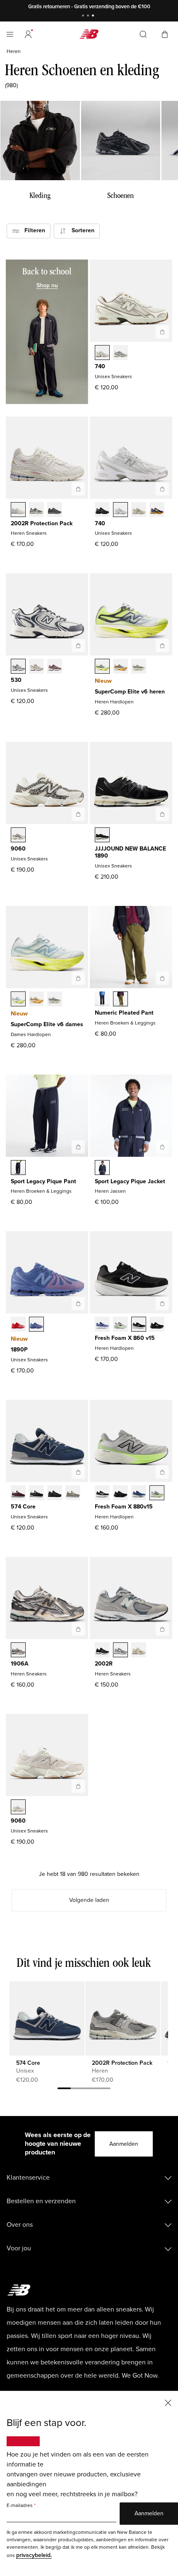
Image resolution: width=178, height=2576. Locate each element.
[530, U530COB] (36, 667)
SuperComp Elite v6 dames (47, 1024)
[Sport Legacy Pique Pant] (78, 1147)
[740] (162, 332)
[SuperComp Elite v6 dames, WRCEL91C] (18, 1000)
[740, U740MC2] (157, 510)
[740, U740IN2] (139, 510)
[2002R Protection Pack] (78, 489)
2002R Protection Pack (42, 523)
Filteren (32, 230)
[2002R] (162, 1629)
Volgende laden (89, 1900)
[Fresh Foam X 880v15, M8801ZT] (157, 1494)
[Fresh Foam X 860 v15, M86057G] (157, 1325)
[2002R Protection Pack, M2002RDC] (18, 510)
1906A (20, 1664)
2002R (104, 1664)
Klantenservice (28, 2178)
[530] (78, 646)
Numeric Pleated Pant (124, 1013)
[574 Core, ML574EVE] (55, 1494)
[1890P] (78, 1303)
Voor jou (19, 2248)
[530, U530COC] (18, 667)
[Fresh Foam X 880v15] (162, 1472)
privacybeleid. (34, 2555)
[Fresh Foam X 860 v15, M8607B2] (102, 1325)
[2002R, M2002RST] (120, 1651)
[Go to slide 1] (84, 16)
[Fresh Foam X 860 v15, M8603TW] (120, 1325)
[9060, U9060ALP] (18, 836)
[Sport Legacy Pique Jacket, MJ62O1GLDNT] (102, 1168)
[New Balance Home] (89, 34)
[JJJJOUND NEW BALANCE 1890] (162, 814)
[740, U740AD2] (102, 353)
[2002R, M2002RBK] (102, 1651)
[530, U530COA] (55, 667)
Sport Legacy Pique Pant (43, 1181)
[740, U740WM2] (120, 510)
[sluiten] (168, 2402)
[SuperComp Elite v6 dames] (78, 978)
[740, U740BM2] (102, 510)
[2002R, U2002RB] (139, 1651)
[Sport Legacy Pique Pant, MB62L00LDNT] (18, 1168)
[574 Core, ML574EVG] (73, 1494)
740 (100, 366)
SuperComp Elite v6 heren (130, 692)
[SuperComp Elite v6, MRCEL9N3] (139, 667)
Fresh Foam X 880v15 (124, 1507)
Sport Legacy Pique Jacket (130, 1181)
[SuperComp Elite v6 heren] (162, 646)
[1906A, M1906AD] (18, 1651)
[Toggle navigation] (10, 34)
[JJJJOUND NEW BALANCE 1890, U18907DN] (102, 836)
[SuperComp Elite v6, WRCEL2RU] (36, 1000)
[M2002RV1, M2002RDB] (55, 510)
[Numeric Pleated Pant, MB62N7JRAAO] (120, 1000)
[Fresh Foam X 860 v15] (162, 1303)
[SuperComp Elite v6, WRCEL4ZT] (55, 1000)
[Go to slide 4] (104, 2090)
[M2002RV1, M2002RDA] (36, 510)
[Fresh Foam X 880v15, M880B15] (102, 1494)
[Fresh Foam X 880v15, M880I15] (139, 1494)
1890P (19, 1350)
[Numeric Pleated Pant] (162, 978)
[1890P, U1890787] (36, 1325)
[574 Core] (78, 1472)
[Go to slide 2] (89, 16)
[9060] (78, 814)
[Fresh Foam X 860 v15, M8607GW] (139, 1325)
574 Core (23, 1507)
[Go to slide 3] (94, 16)
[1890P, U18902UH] (18, 1325)
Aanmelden (124, 2144)
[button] (28, 34)
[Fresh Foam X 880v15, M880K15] (120, 1494)
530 (16, 680)
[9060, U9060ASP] (18, 1808)
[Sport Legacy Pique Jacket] (162, 1147)
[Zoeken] (143, 34)
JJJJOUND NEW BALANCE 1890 (130, 852)
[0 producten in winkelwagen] (165, 34)
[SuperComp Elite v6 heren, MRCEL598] (102, 667)
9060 (18, 849)
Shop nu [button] (47, 285)
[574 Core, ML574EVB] (36, 1494)
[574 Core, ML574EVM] (18, 1494)
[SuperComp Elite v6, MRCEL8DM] (120, 667)
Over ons (20, 2225)
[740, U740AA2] (120, 353)
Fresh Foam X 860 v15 (125, 1338)
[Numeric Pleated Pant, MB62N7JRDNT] (102, 1000)
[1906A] (78, 1629)
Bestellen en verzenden (41, 2201)
